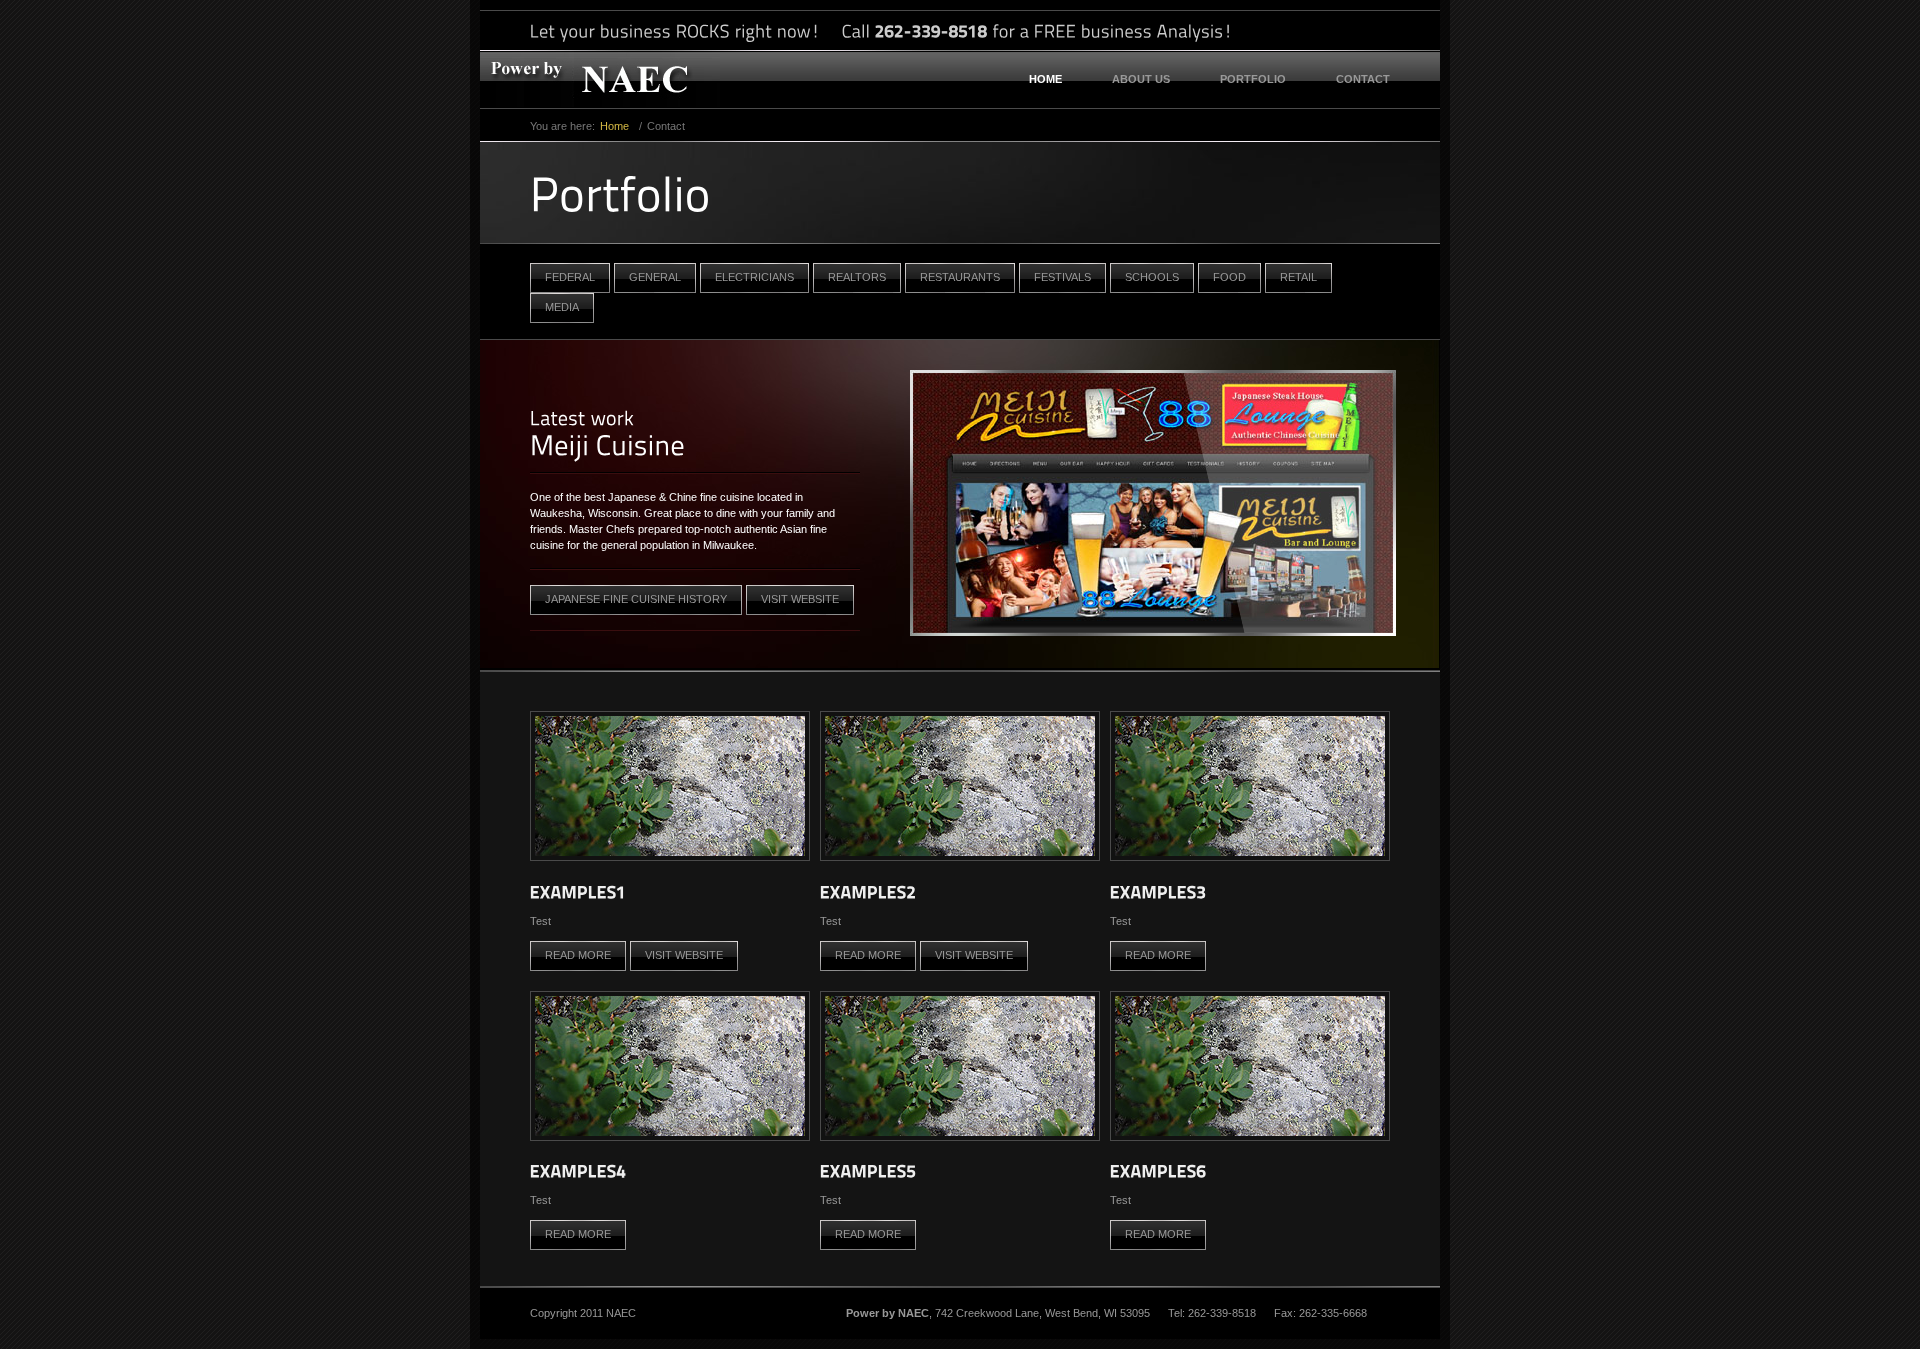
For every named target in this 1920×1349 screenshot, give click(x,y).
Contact (1363, 79)
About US (1141, 79)
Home (1045, 79)
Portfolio (1253, 79)
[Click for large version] (670, 857)
